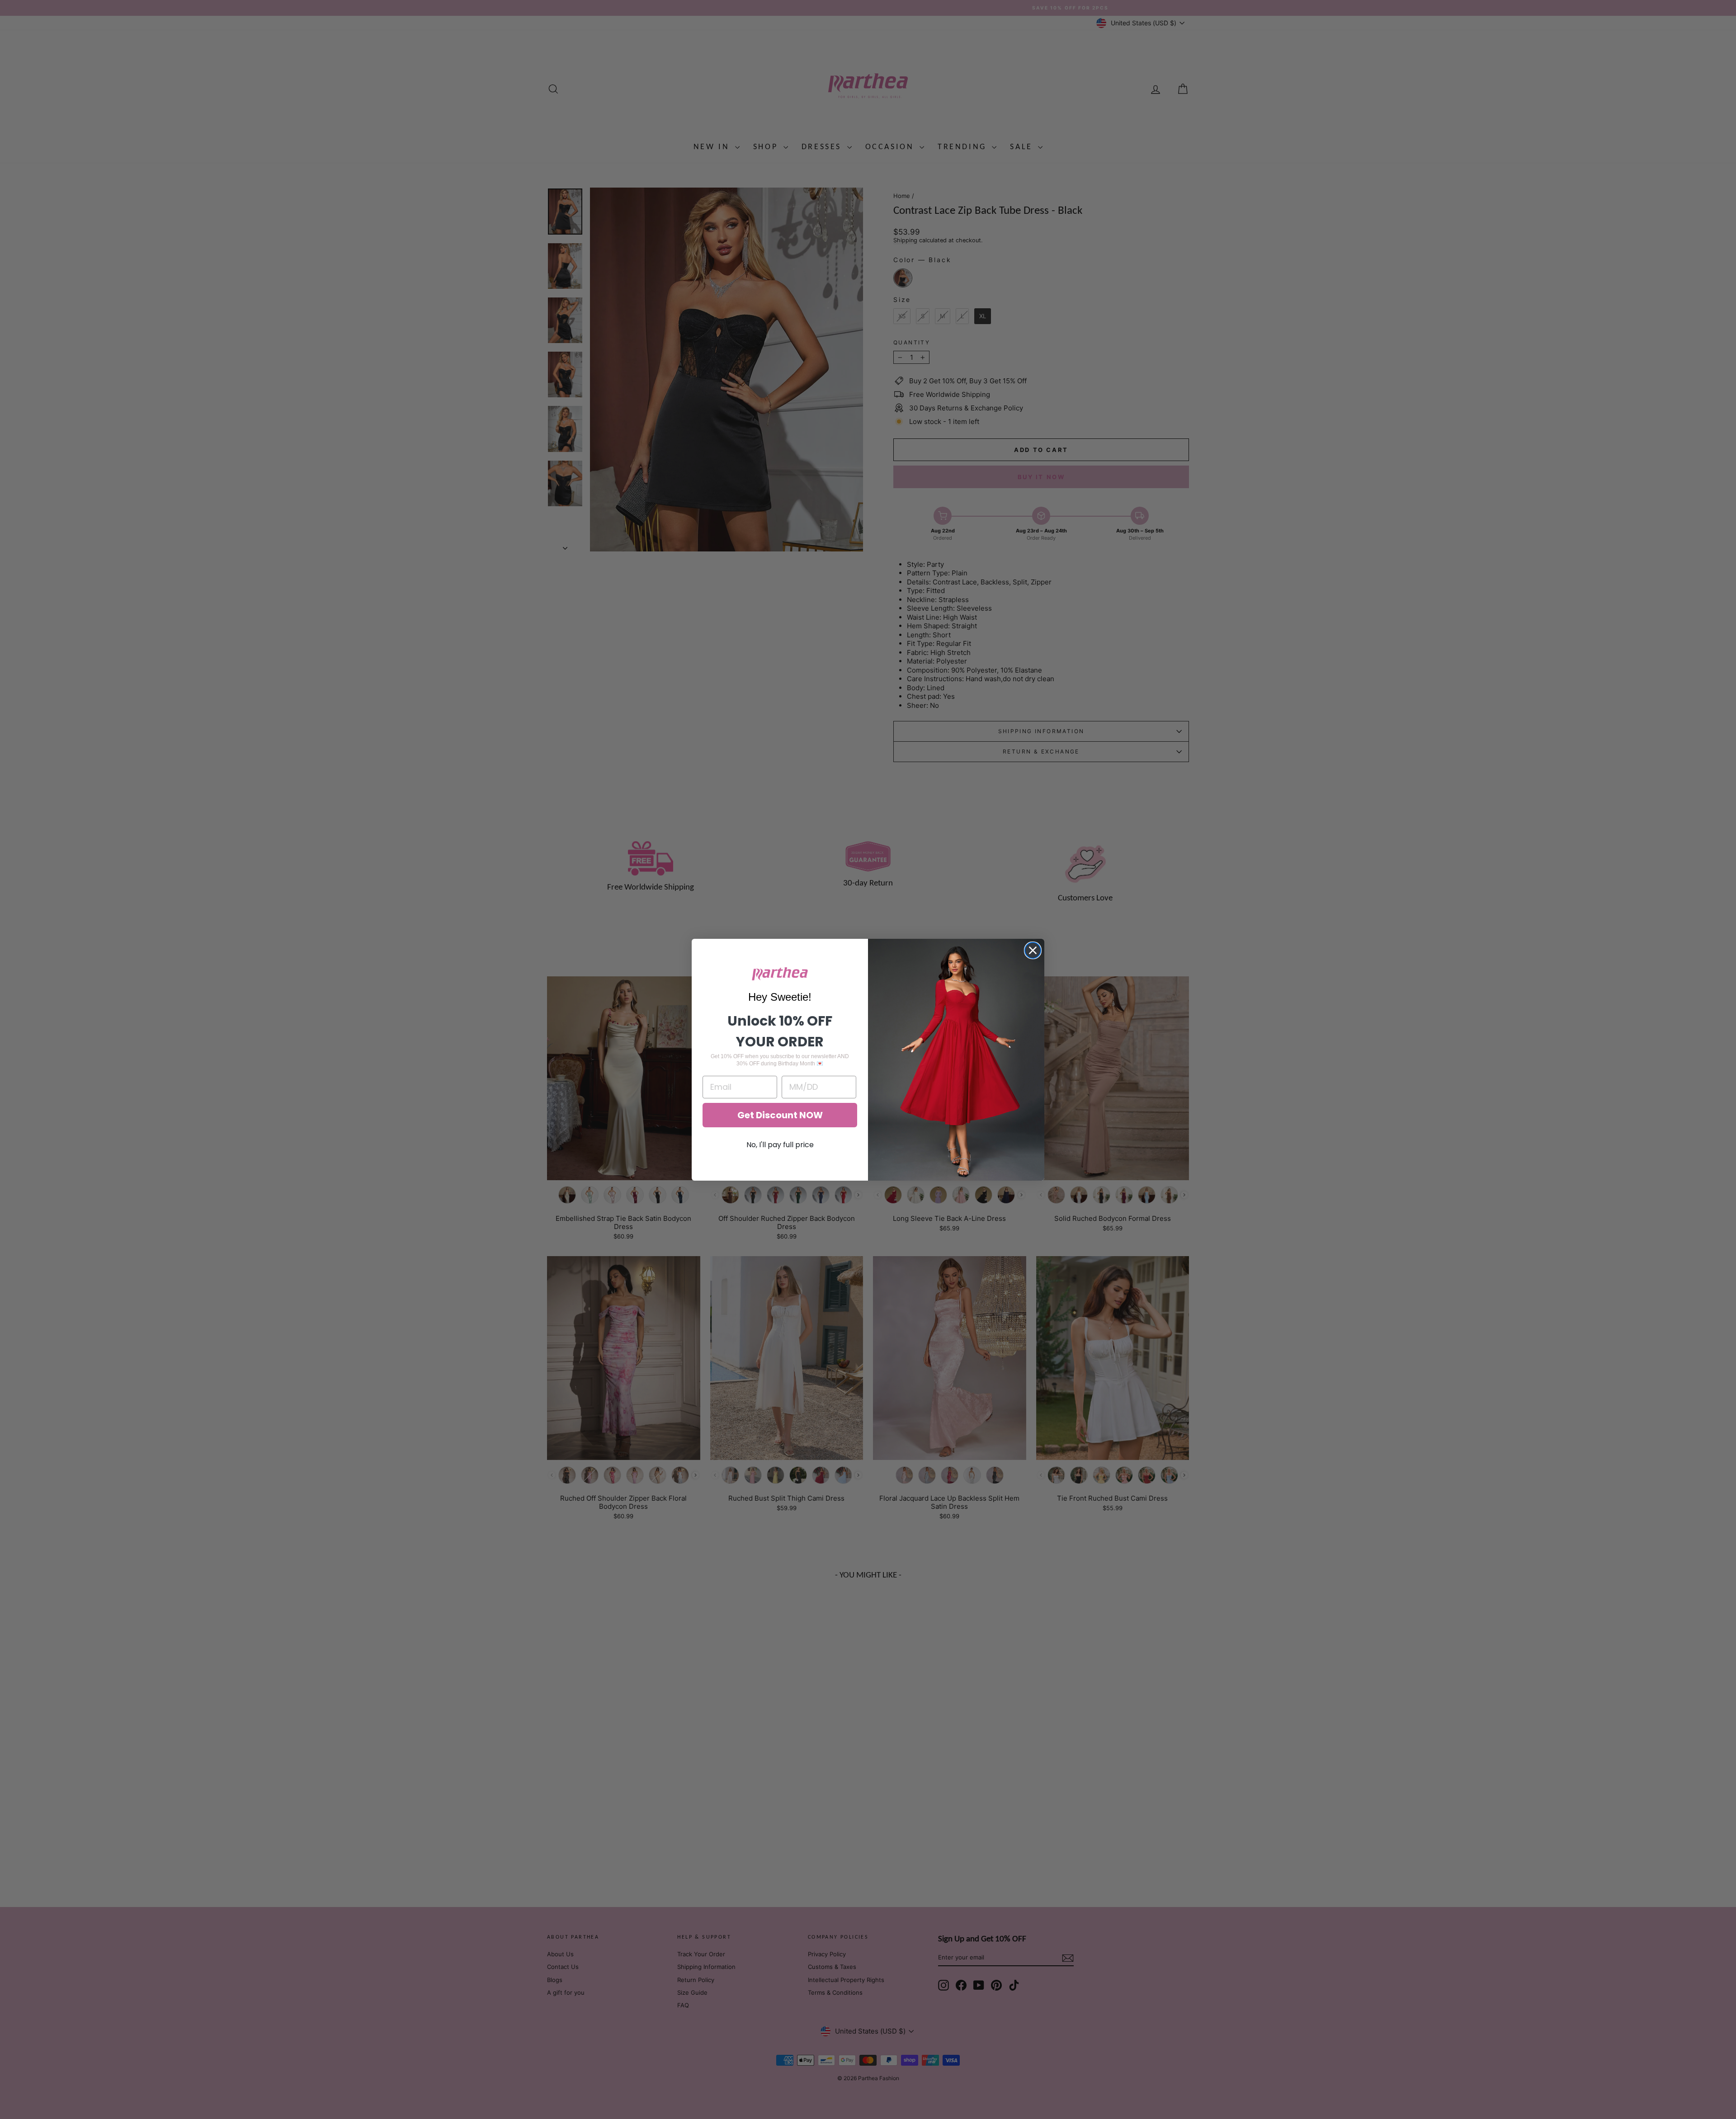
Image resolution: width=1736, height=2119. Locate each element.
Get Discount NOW (780, 1115)
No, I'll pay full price (780, 1145)
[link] (780, 974)
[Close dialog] (1033, 950)
